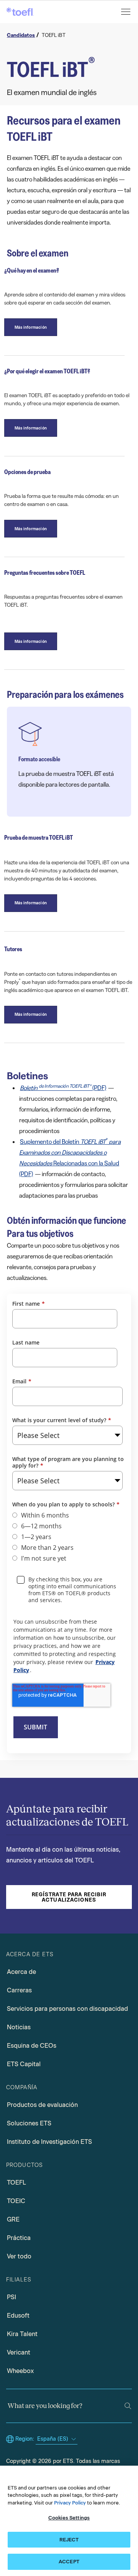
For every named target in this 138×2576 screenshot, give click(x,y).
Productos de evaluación (42, 2105)
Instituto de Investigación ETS (49, 2142)
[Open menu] (127, 12)
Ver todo (19, 2256)
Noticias (19, 2027)
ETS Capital (24, 2064)
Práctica (19, 2238)
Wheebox (20, 2371)
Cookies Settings (69, 2518)
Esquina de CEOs (32, 2046)
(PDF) (63, 1087)
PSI (11, 2297)
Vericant (19, 2352)
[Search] (128, 2406)
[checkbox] (67, 1537)
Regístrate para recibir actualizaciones (69, 1897)
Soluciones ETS (29, 2123)
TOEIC (16, 2201)
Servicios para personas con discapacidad (67, 2009)
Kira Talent (22, 2334)
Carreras (19, 1990)
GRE (13, 2219)
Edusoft (18, 2316)
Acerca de (21, 1972)
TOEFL (16, 2182)
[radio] (67, 1515)
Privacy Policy (70, 2503)
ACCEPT (69, 2562)
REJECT (69, 2540)
